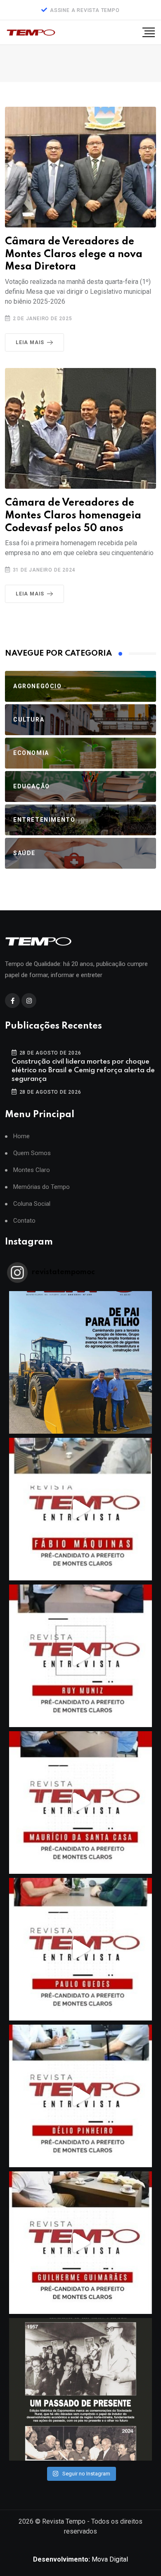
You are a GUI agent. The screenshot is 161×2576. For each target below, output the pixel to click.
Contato (24, 1221)
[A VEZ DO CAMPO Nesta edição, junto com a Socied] (80, 2389)
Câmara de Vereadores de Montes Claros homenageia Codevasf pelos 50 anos (73, 516)
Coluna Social (32, 1204)
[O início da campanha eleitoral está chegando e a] (80, 1802)
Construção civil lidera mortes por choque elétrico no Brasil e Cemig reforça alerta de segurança (83, 1070)
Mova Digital (80, 2559)
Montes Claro (32, 1170)
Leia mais (30, 342)
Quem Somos (32, 1153)
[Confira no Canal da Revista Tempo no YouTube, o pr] (80, 2243)
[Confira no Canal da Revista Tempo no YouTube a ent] (80, 1509)
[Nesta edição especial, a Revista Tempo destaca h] (80, 1362)
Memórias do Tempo (41, 1187)
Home (21, 1136)
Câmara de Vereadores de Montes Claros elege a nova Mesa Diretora (74, 254)
